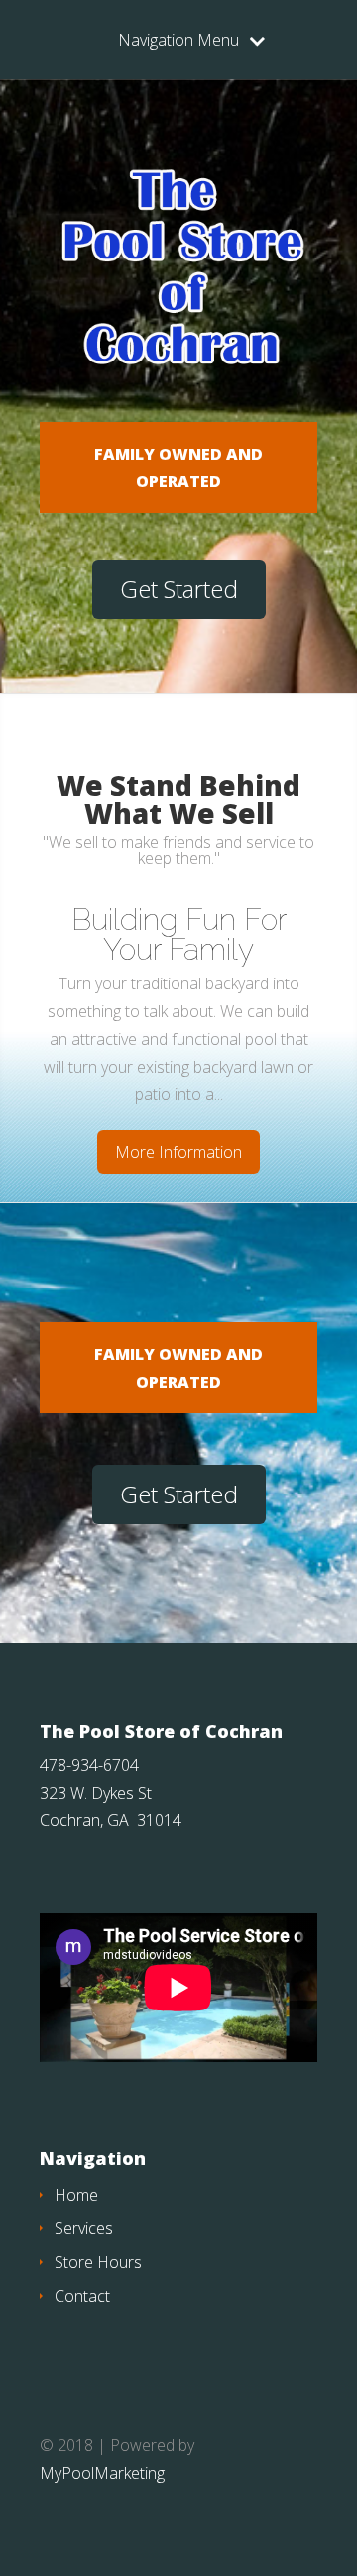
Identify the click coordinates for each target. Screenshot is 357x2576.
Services (84, 2228)
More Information (178, 1152)
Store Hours (98, 2262)
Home (76, 2195)
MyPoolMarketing (102, 2473)
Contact (82, 2296)
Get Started (179, 589)
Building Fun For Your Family (179, 934)
